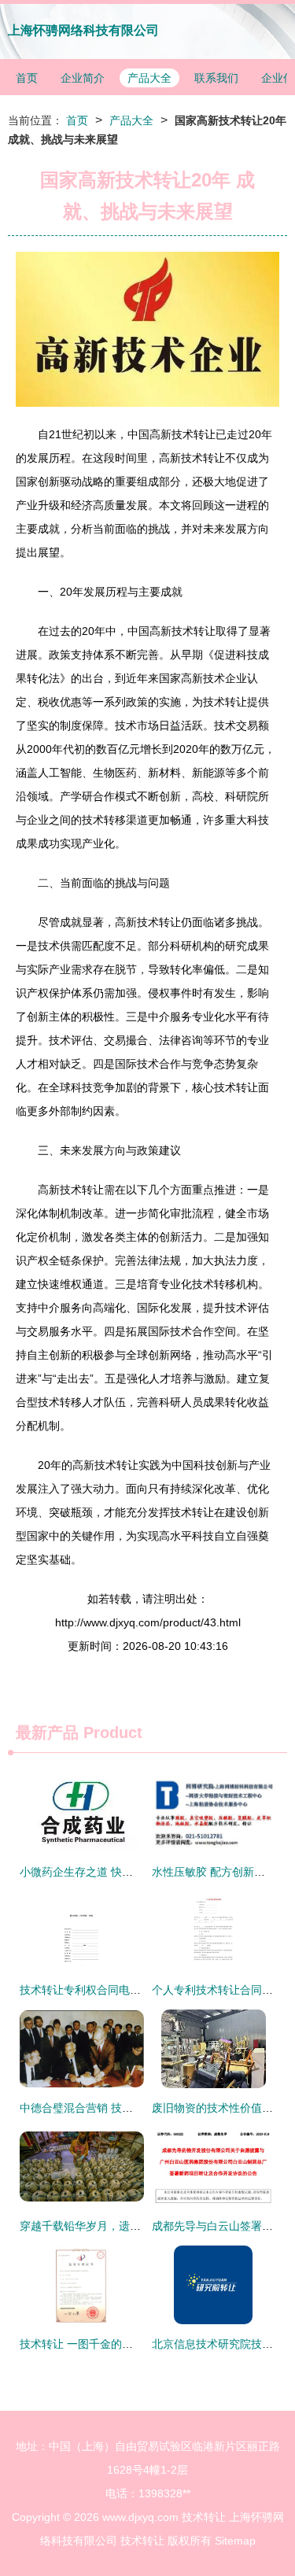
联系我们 (216, 78)
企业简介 (83, 78)
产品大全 (149, 78)
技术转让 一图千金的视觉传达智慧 (104, 2344)
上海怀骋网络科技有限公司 (83, 30)
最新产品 (47, 1733)
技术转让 (204, 2517)
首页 (27, 78)
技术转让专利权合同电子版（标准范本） (119, 1990)
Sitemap (235, 2541)
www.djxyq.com (140, 2517)
